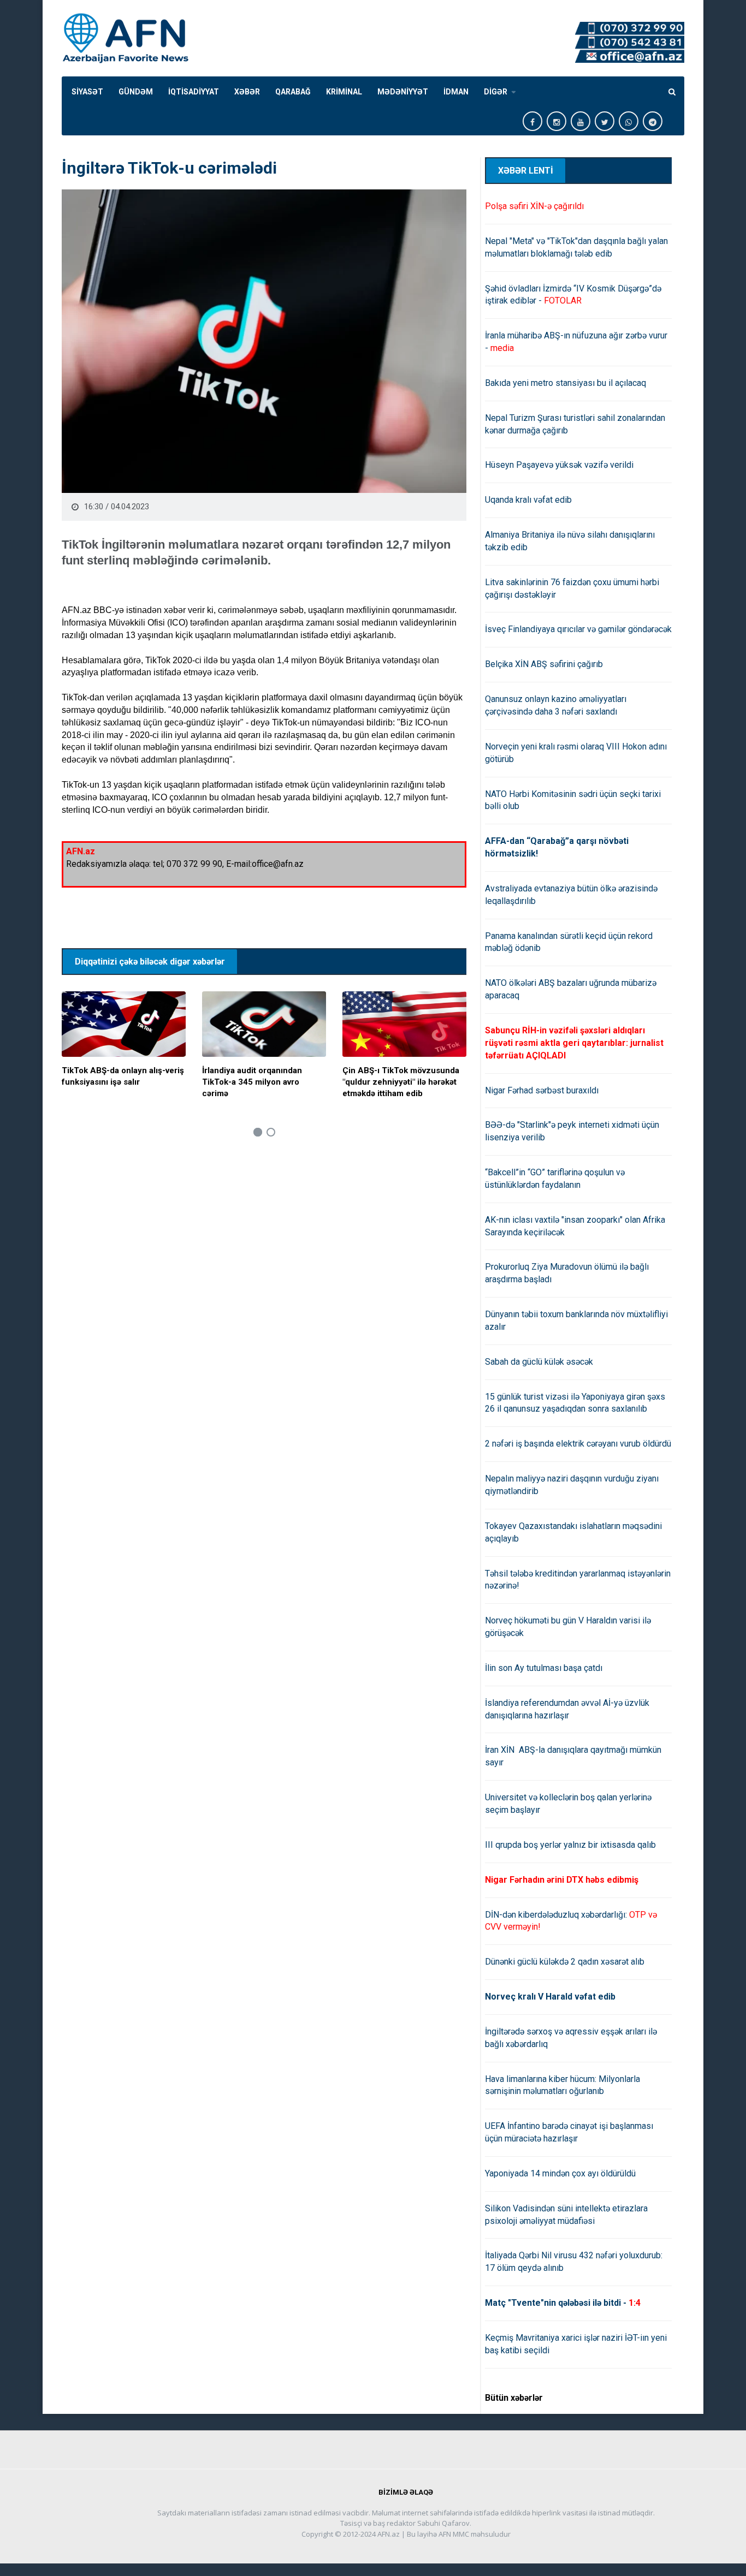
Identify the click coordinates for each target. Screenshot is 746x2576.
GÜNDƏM (136, 92)
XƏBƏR (247, 92)
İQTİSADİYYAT (194, 92)
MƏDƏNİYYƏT (403, 92)
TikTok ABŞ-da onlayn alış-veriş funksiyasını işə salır (123, 1076)
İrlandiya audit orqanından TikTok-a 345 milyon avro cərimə (252, 1082)
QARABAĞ (293, 92)
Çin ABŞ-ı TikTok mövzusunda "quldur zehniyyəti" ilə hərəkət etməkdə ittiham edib (401, 1082)
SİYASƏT (87, 92)
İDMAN (456, 92)
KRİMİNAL (344, 92)
